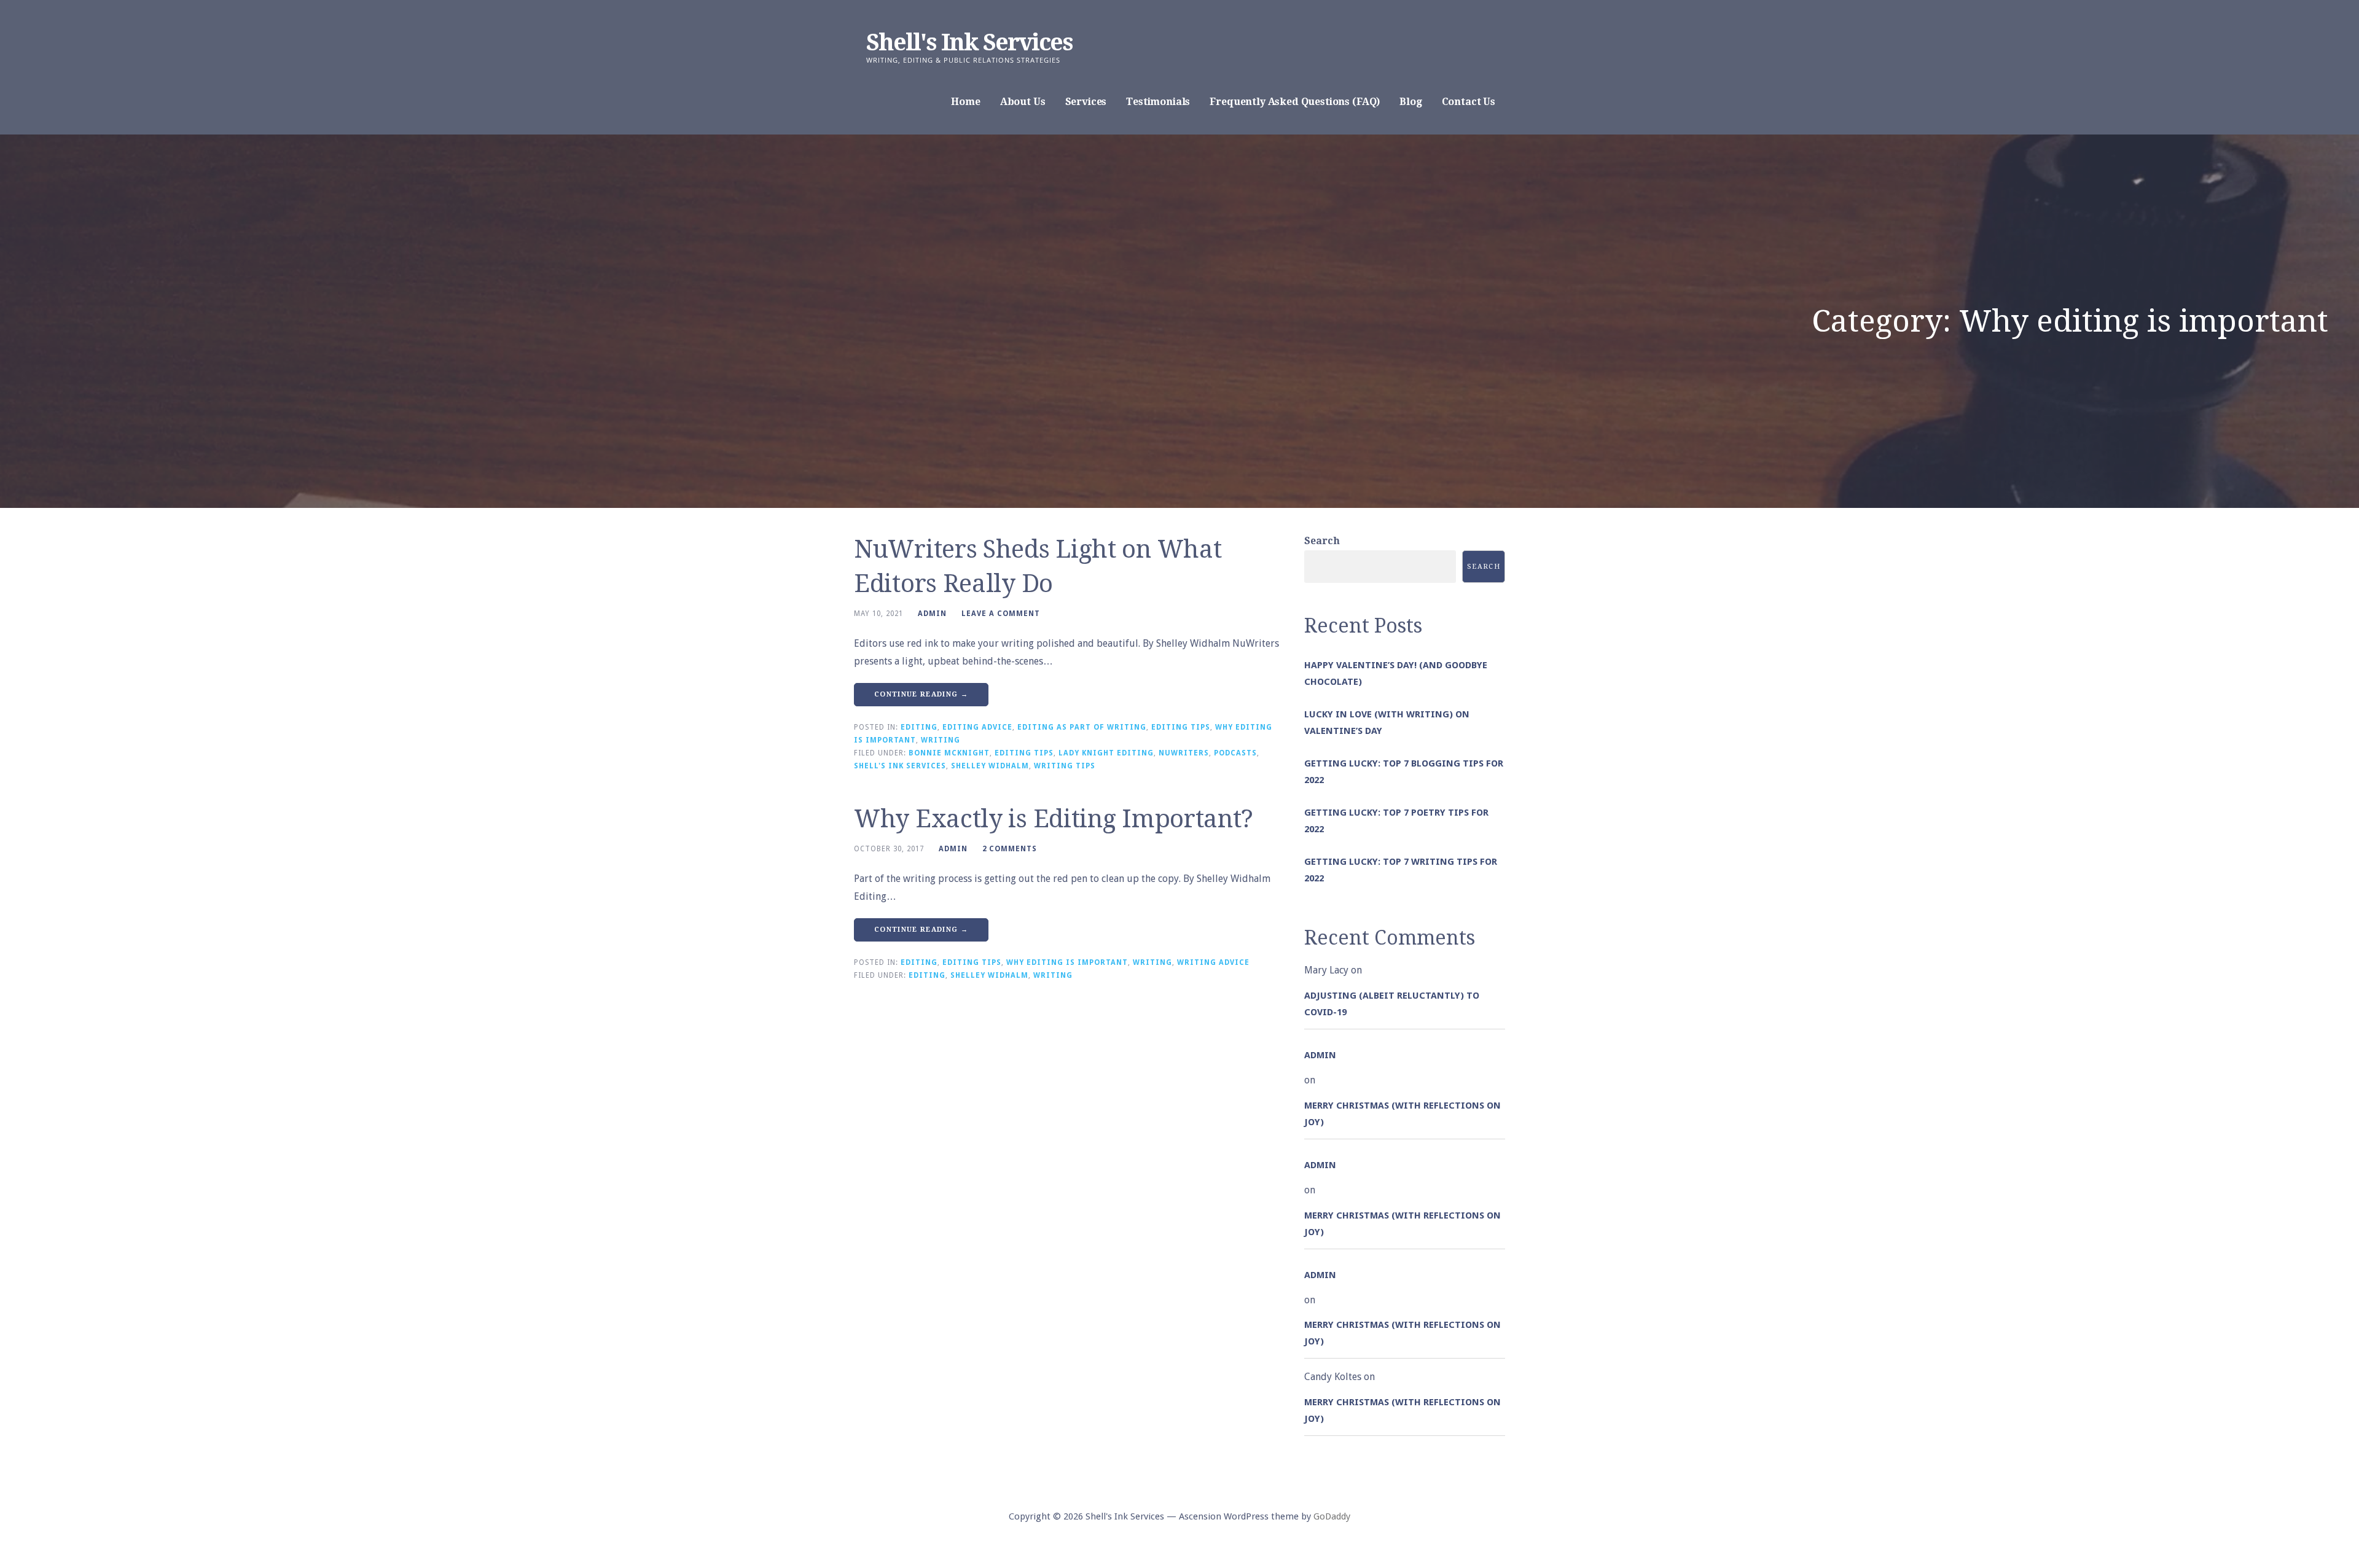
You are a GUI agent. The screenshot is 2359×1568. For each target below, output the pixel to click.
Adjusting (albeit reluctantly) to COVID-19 (1392, 1004)
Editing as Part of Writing (1082, 727)
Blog (1410, 102)
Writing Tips (1065, 766)
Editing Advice (977, 727)
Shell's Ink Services (969, 42)
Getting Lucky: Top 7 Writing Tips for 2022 (1401, 870)
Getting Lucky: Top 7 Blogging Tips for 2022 (1404, 772)
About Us (1023, 102)
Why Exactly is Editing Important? (1054, 819)
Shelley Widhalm (990, 766)
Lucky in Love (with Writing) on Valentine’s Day (1387, 723)
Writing (941, 740)
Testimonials (1158, 102)
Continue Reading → (921, 694)
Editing (919, 727)
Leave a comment (1001, 614)
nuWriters (1184, 753)
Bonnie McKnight (949, 753)
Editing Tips (1181, 727)
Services (1086, 102)
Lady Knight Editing (1106, 753)
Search (1322, 541)
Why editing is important (1067, 962)
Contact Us (1469, 102)
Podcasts (1235, 753)
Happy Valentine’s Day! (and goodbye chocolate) (1396, 673)
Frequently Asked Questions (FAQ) (1295, 102)
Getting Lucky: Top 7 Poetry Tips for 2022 (1396, 821)
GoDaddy (1332, 1516)
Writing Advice (1213, 962)
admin (932, 614)
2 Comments (1010, 849)
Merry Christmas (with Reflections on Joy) (1402, 1114)
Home (965, 102)
